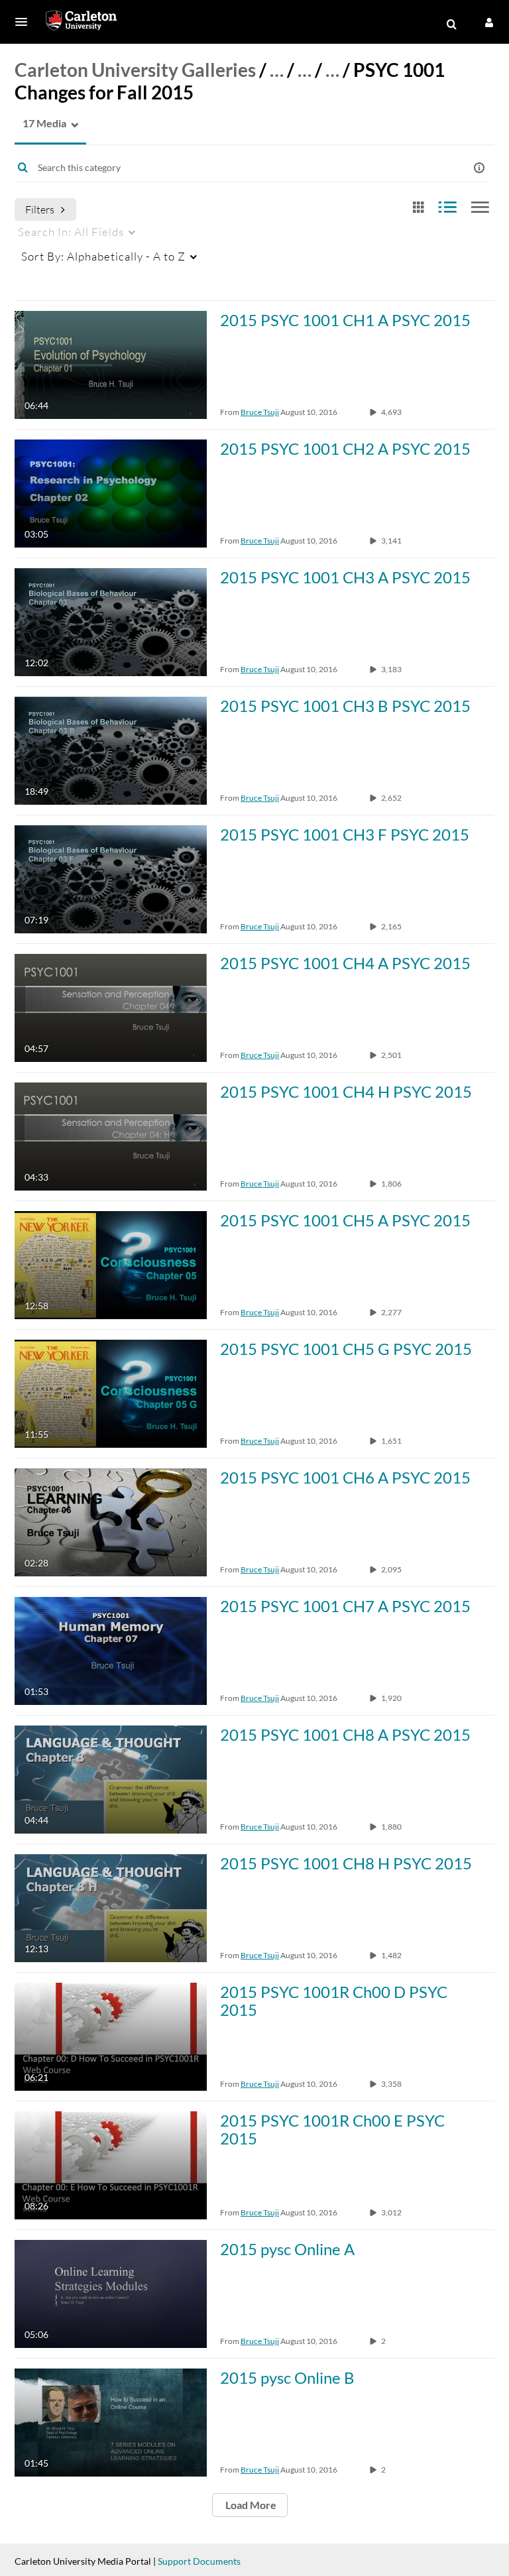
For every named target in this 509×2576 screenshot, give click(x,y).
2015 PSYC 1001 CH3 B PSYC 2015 (345, 706)
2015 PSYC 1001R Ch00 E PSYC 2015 (332, 2129)
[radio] (418, 208)
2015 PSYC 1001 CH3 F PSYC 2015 (345, 834)
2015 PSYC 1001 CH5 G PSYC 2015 (346, 1349)
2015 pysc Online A (287, 2249)
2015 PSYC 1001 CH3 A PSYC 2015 (345, 577)
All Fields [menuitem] (71, 232)
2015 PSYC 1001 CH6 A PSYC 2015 (345, 1477)
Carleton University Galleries (135, 70)
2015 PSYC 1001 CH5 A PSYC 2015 (345, 1220)
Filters (40, 209)
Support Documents (199, 2561)
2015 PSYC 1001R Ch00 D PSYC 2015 (334, 2001)
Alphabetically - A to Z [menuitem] (103, 256)
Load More (250, 2505)
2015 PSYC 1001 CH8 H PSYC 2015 (346, 1863)
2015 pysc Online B (287, 2377)
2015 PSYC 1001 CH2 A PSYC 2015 (345, 448)
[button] (25, 22)
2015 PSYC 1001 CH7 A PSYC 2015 (345, 1606)
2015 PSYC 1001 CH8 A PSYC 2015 (345, 1734)
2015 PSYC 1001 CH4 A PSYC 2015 (345, 963)
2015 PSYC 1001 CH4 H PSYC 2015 (346, 1091)
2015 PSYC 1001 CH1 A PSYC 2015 (345, 320)
